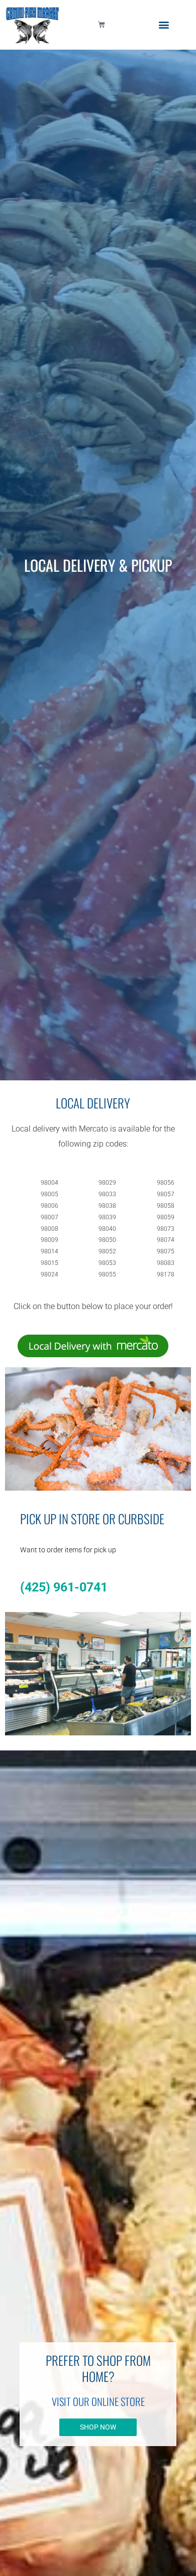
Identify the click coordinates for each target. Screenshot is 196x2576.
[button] (164, 25)
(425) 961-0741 (64, 1587)
